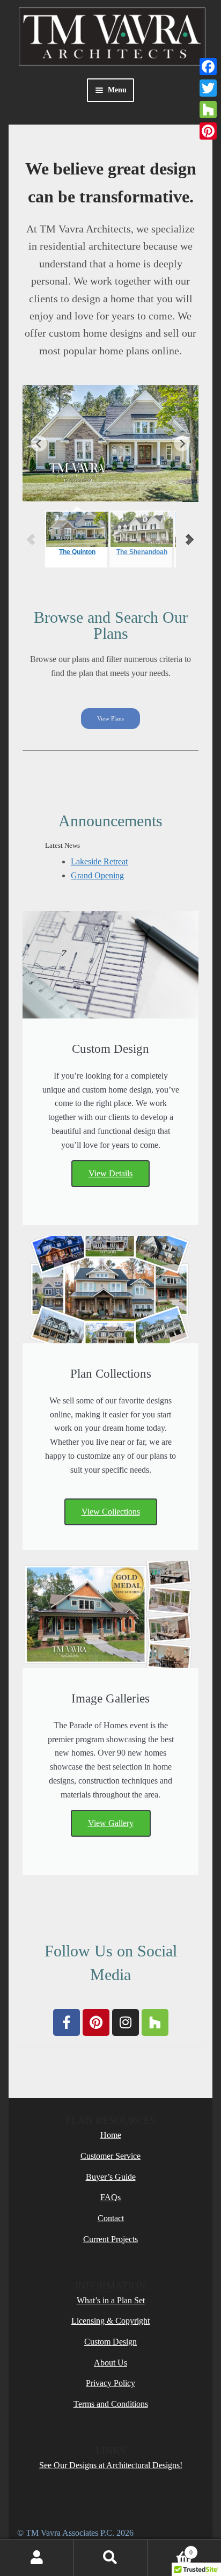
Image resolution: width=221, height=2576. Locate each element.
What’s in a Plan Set (111, 2300)
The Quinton (77, 552)
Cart (170, 2549)
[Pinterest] (96, 2022)
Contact (111, 2218)
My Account (37, 2558)
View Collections (111, 1512)
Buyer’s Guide (111, 2177)
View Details (110, 1173)
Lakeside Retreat (99, 861)
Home (111, 2135)
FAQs (110, 2197)
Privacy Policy (110, 2383)
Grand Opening (97, 875)
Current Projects (110, 2239)
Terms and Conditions (111, 2404)
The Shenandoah (142, 552)
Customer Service (110, 2156)
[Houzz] (155, 2022)
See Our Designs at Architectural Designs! (111, 2465)
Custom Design (110, 2342)
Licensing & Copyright (110, 2321)
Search (110, 2558)
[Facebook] (67, 2022)
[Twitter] (208, 88)
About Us (110, 2363)
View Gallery (111, 1823)
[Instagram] (126, 2022)
